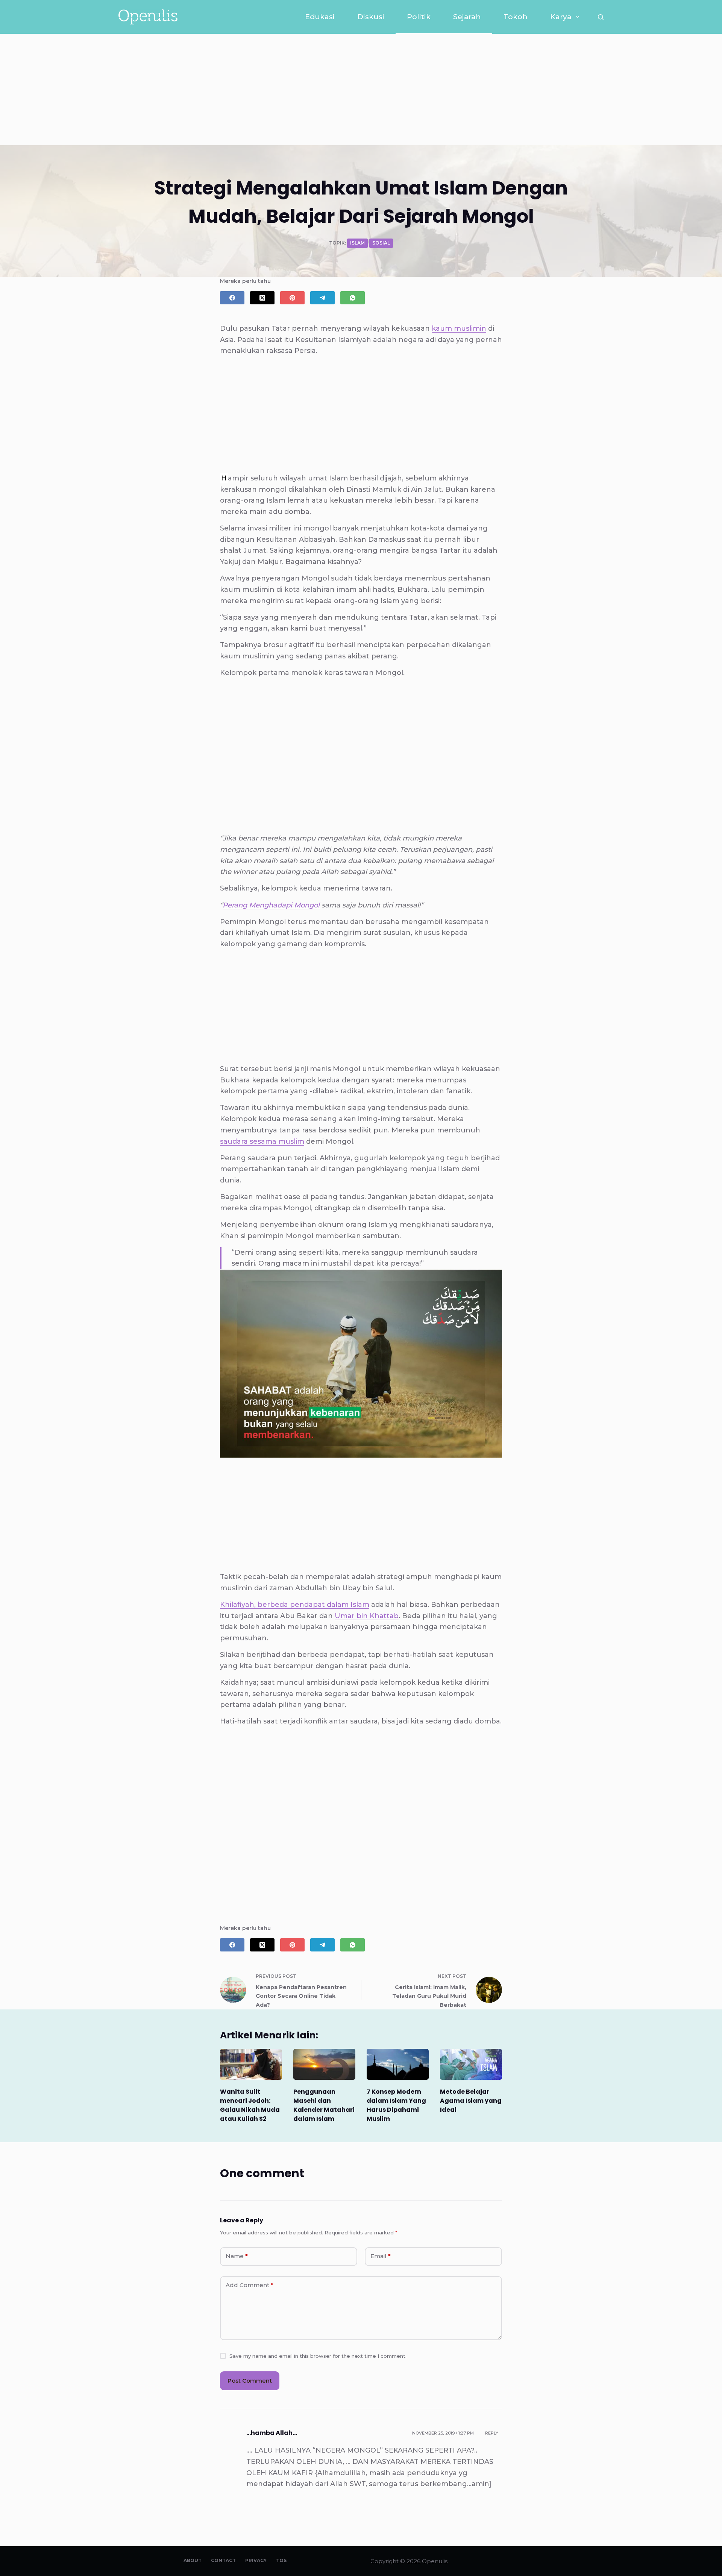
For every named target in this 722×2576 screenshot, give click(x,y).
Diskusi (371, 17)
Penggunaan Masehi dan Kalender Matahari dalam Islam (324, 2105)
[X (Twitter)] (262, 298)
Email (381, 2256)
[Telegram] (322, 298)
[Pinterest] (292, 298)
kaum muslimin (459, 328)
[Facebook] (232, 298)
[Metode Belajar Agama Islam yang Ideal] (471, 2065)
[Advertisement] (361, 90)
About (193, 2560)
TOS (281, 2560)
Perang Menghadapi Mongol (271, 905)
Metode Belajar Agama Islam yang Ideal (471, 2101)
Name (237, 2256)
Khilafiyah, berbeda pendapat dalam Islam (295, 1605)
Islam (357, 243)
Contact (223, 2560)
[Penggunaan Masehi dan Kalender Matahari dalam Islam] (324, 2065)
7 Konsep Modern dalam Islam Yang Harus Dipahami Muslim (396, 2105)
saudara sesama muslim (262, 1141)
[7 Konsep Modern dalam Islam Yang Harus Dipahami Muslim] (398, 2065)
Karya (561, 17)
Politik (419, 17)
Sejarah (467, 17)
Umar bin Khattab (367, 1616)
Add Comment (250, 2285)
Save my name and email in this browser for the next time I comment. (318, 2356)
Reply (492, 2433)
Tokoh (516, 17)
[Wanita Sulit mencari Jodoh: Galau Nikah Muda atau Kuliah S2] (251, 2065)
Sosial (381, 243)
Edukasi (320, 17)
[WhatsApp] (353, 298)
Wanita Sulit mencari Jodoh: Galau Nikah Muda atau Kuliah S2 (250, 2105)
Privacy (256, 2560)
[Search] (601, 17)
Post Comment (250, 2381)
